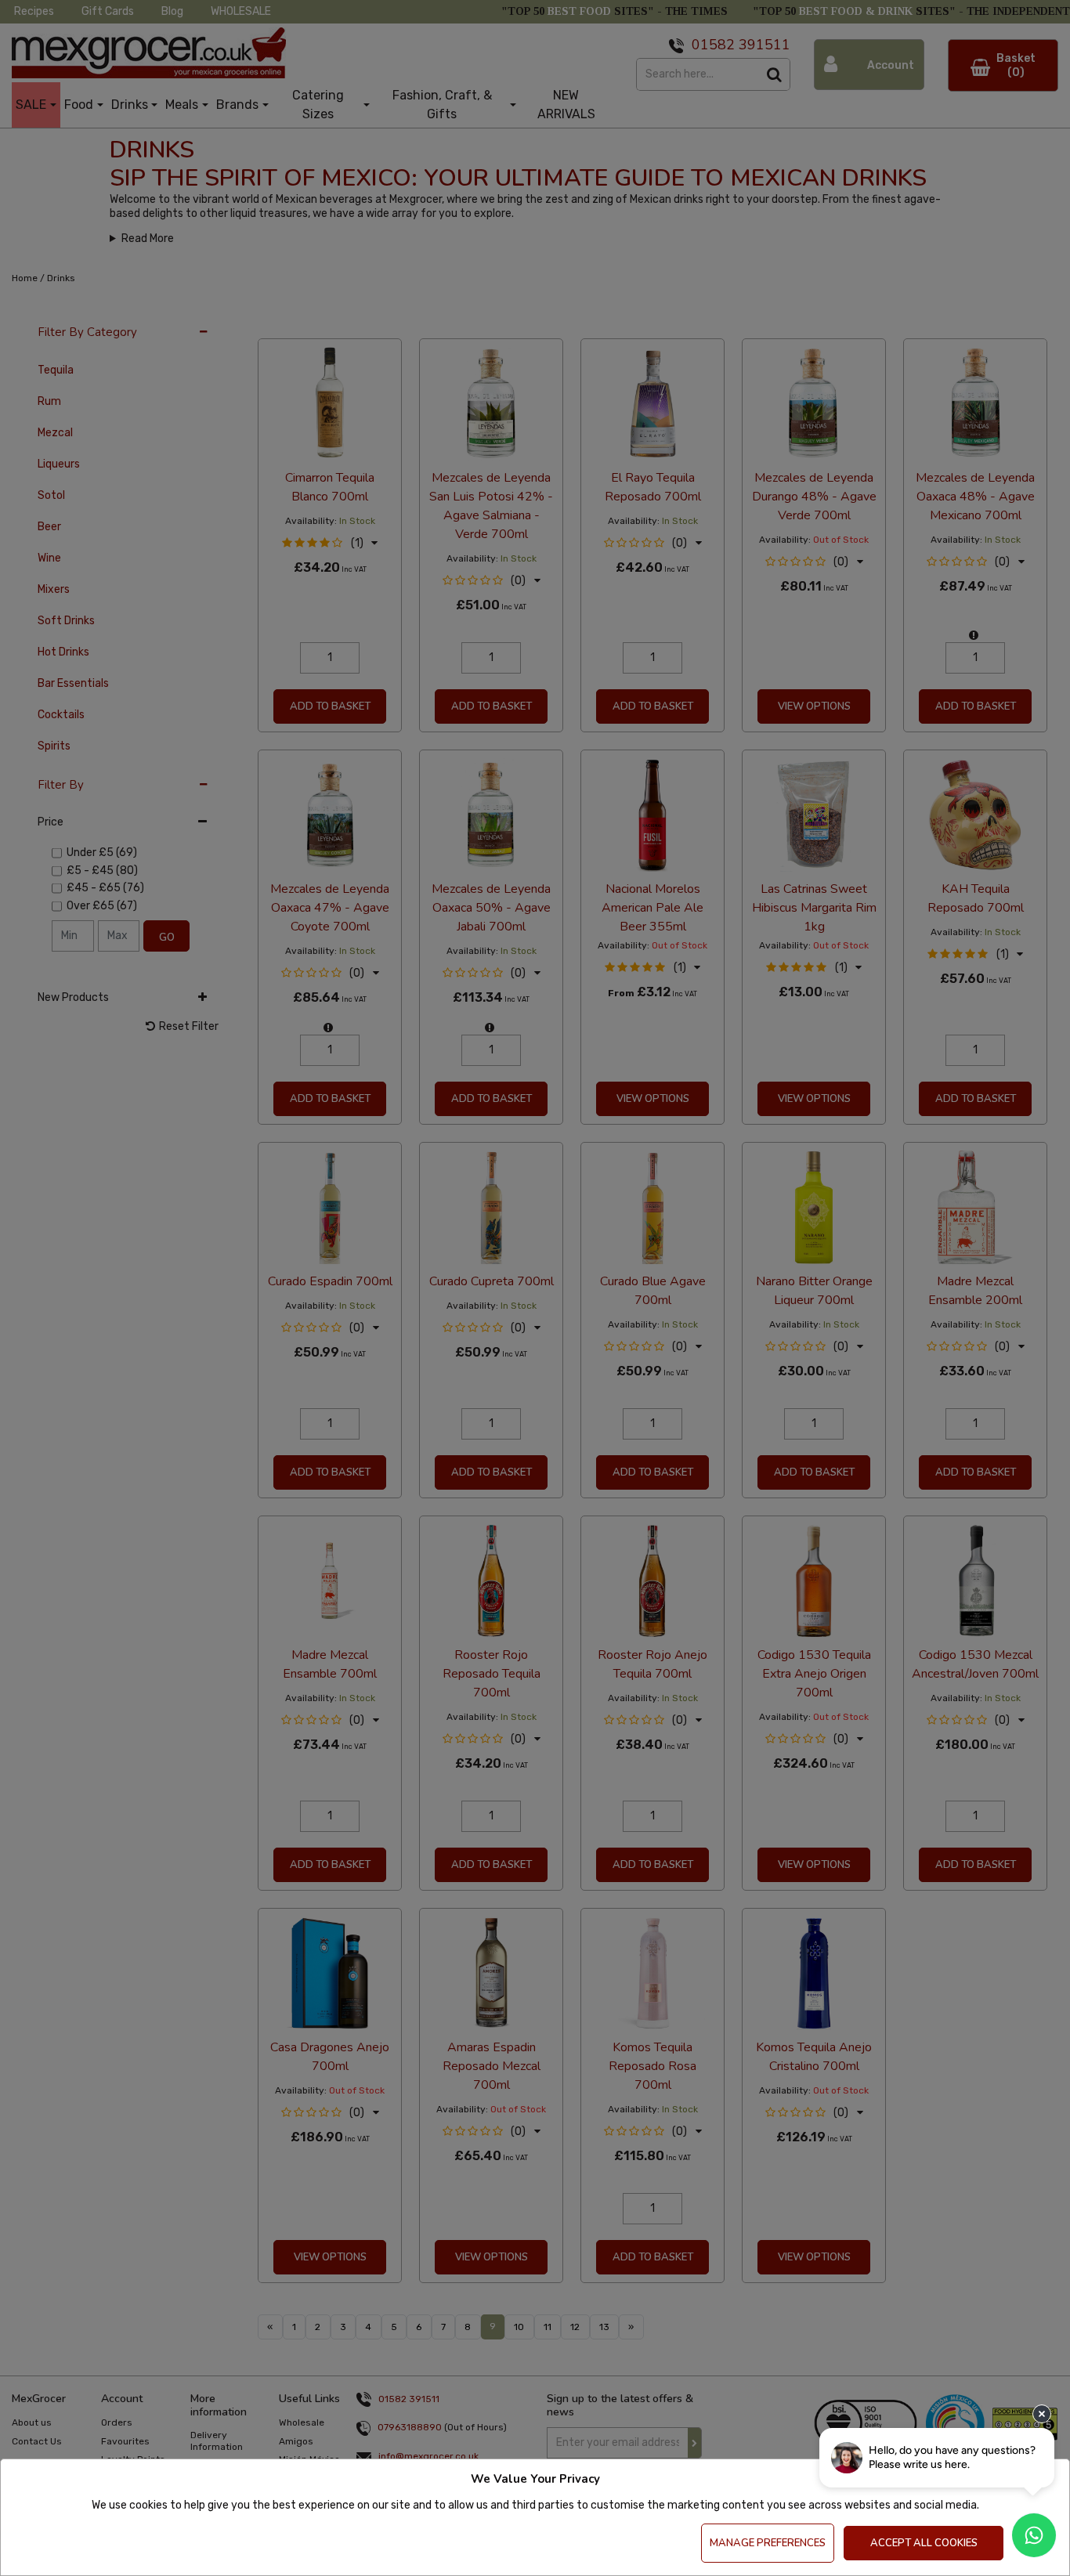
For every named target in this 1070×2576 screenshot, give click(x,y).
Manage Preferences (768, 2543)
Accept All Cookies (924, 2543)
